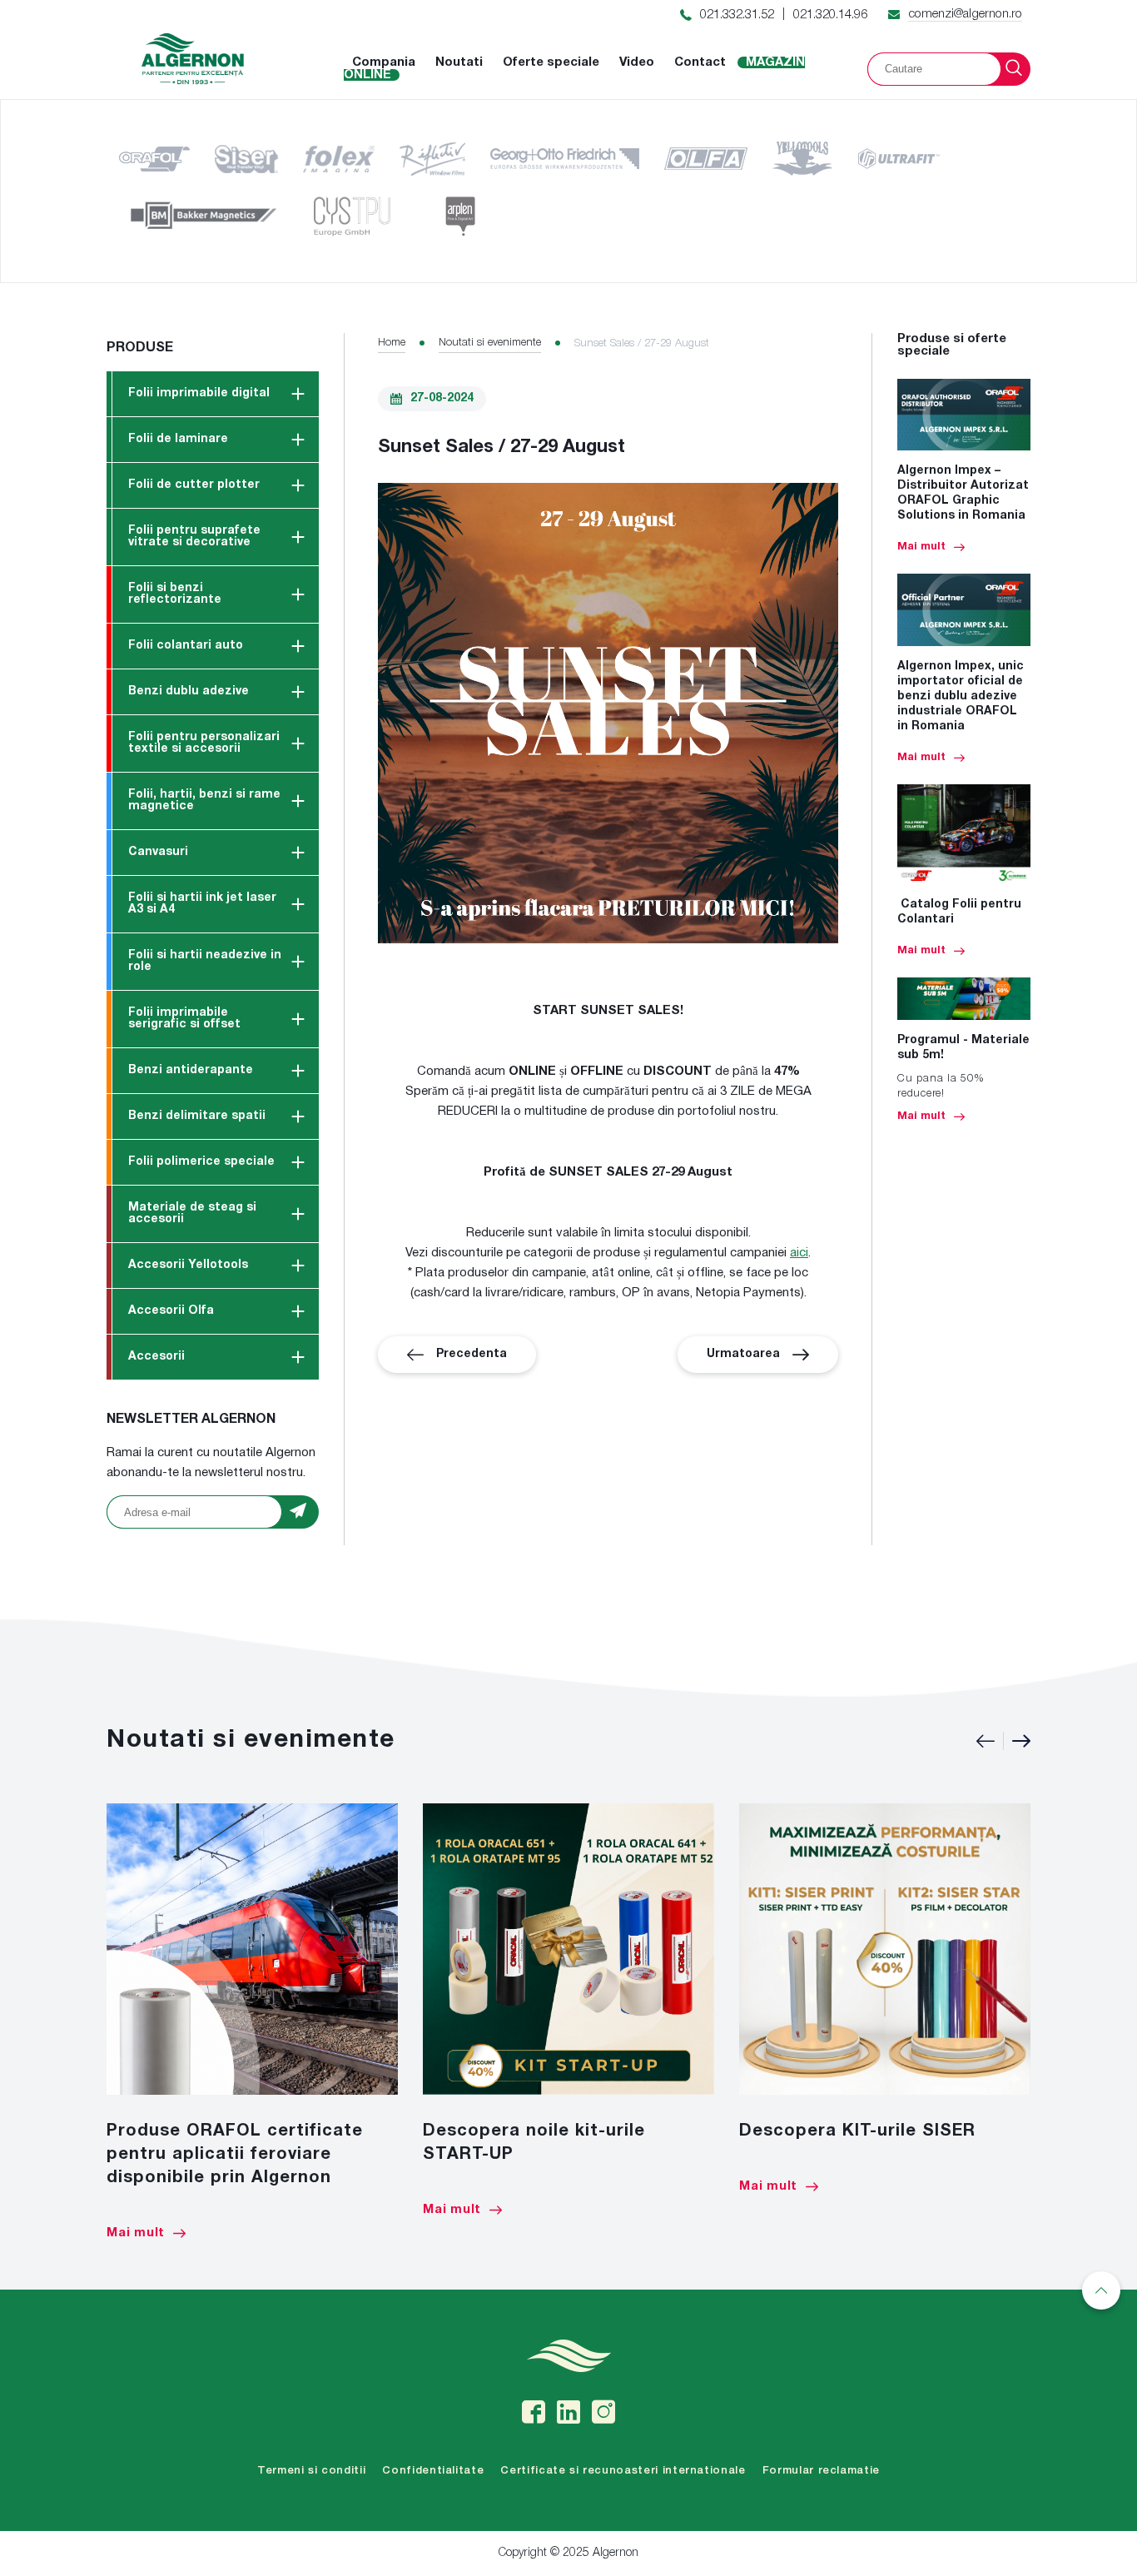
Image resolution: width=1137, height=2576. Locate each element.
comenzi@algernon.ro (965, 14)
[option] (252, 2022)
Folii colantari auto (186, 646)
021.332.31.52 (737, 15)
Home (392, 343)
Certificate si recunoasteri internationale (623, 2471)
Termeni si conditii (311, 2471)
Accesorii (156, 1357)
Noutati (459, 62)
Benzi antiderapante (191, 1070)
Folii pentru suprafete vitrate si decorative (194, 537)
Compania (384, 62)
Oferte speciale (551, 62)
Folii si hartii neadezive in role (205, 961)
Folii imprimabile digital (199, 393)
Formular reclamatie (821, 2471)
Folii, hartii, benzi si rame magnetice (204, 801)
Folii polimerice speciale (201, 1162)
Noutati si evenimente (490, 343)
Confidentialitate (433, 2471)
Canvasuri (158, 852)
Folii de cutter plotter (194, 485)
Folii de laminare (178, 439)
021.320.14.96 (830, 15)
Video (637, 62)
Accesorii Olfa (171, 1311)
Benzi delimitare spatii (197, 1116)
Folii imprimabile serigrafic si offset (184, 1019)
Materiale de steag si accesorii (192, 1213)
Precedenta (472, 1354)
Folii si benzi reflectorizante (175, 594)
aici (799, 1253)
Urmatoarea (743, 1354)
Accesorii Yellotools (188, 1265)
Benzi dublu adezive (189, 691)
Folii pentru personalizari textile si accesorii (204, 743)
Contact (700, 62)
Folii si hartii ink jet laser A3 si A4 (202, 904)
